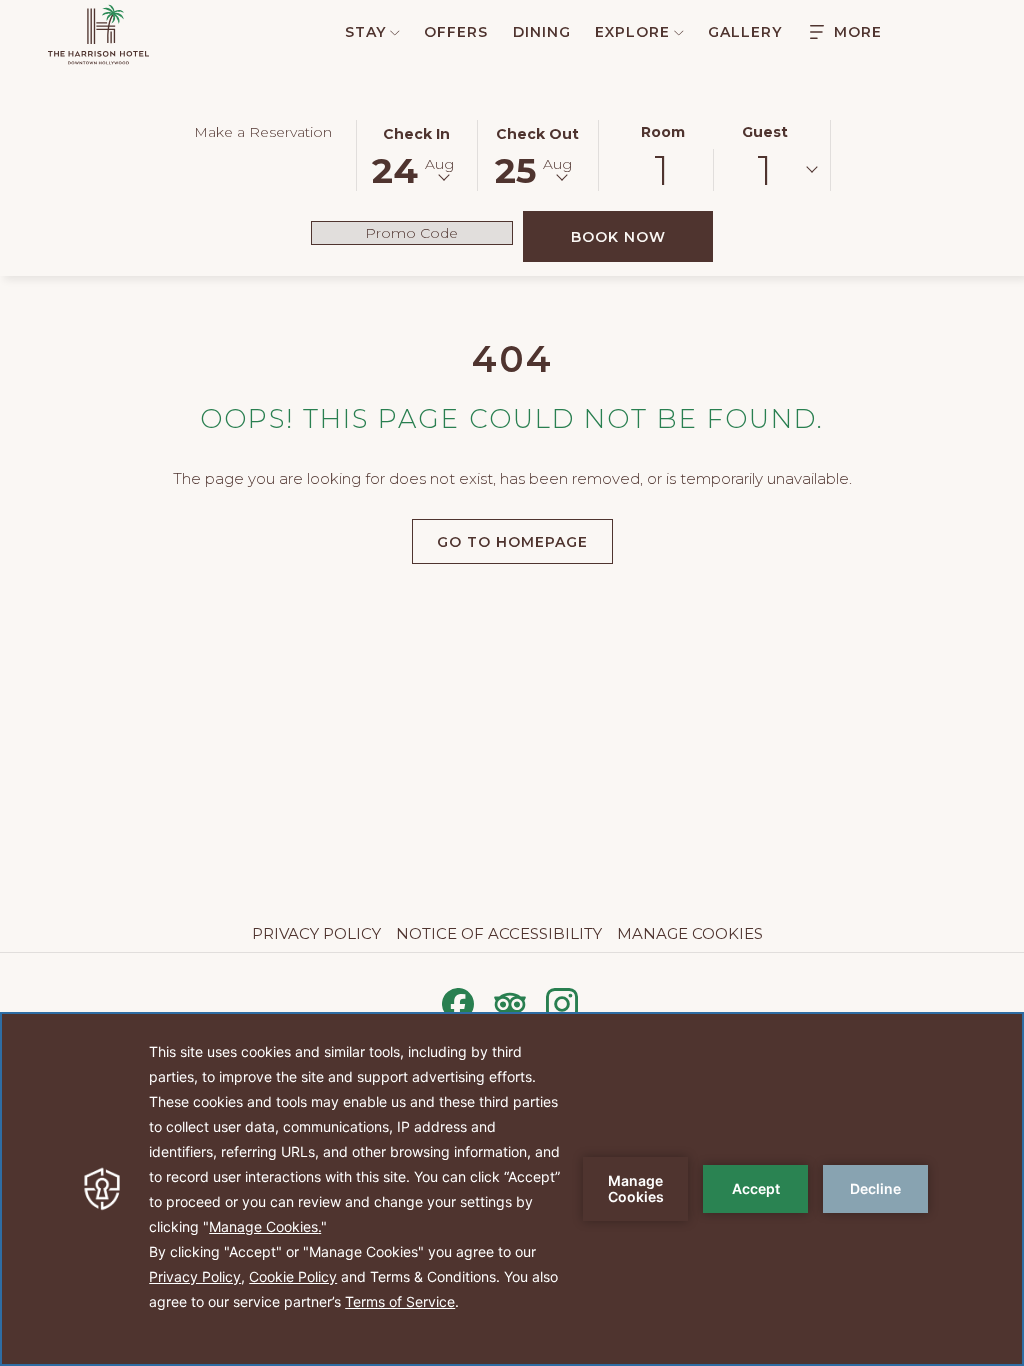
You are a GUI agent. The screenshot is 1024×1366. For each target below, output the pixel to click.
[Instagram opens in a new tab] (562, 1001)
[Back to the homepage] (98, 34)
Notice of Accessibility (499, 933)
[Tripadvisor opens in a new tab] (510, 1001)
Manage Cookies (690, 933)
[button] (417, 154)
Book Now (642, 236)
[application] (512, 1189)
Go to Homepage (512, 542)
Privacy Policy (316, 933)
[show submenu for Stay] (395, 32)
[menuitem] (361, 32)
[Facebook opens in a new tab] (458, 1001)
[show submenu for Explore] (679, 32)
